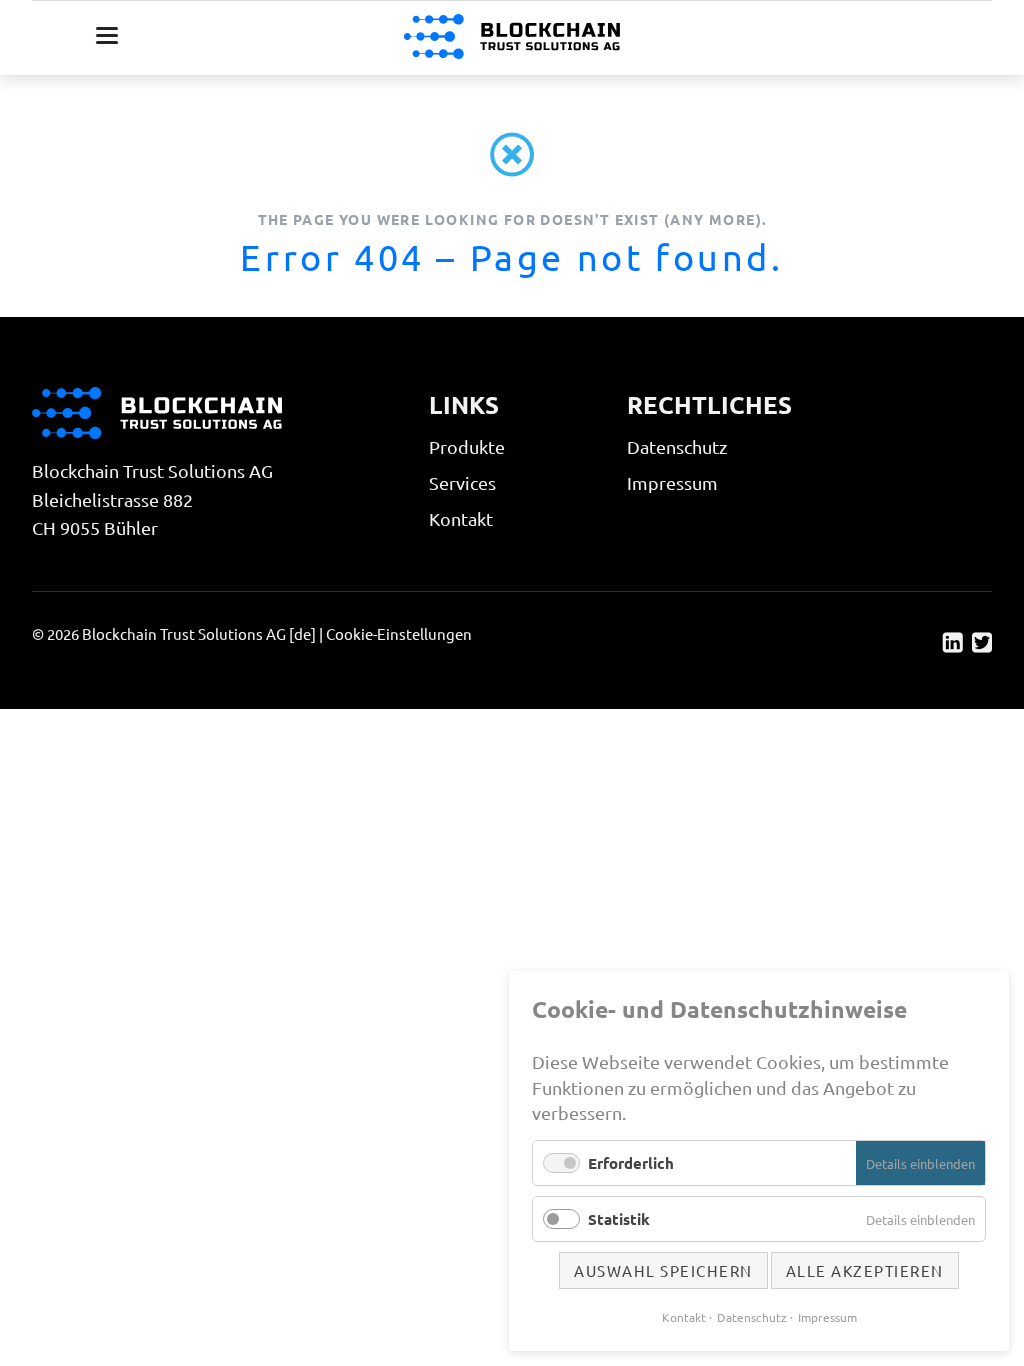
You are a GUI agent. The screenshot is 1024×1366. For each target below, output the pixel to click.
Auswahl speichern (663, 1270)
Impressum (672, 482)
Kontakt (461, 518)
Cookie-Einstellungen (399, 633)
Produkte (467, 446)
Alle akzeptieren (865, 1270)
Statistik (619, 1219)
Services (462, 482)
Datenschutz (677, 446)
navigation (107, 35)
